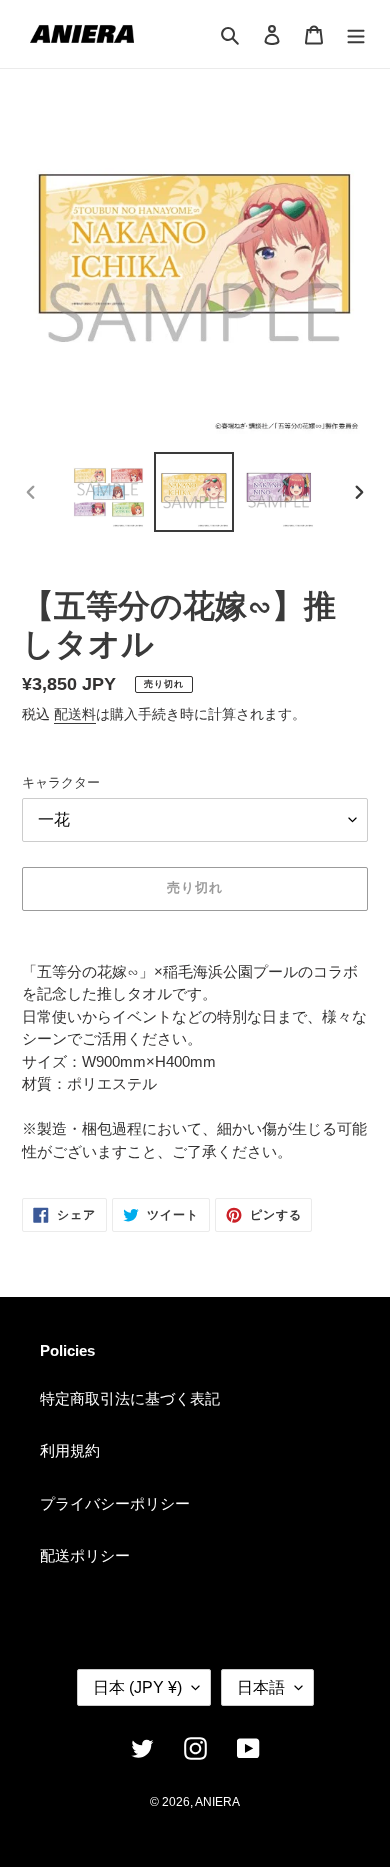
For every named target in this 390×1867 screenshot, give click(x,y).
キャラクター (61, 782)
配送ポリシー (85, 1555)
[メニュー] (356, 34)
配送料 (75, 714)
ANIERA (217, 1802)
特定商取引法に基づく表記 (130, 1398)
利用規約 (70, 1450)
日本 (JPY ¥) (137, 1687)
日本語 (261, 1687)
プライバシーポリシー (115, 1503)
